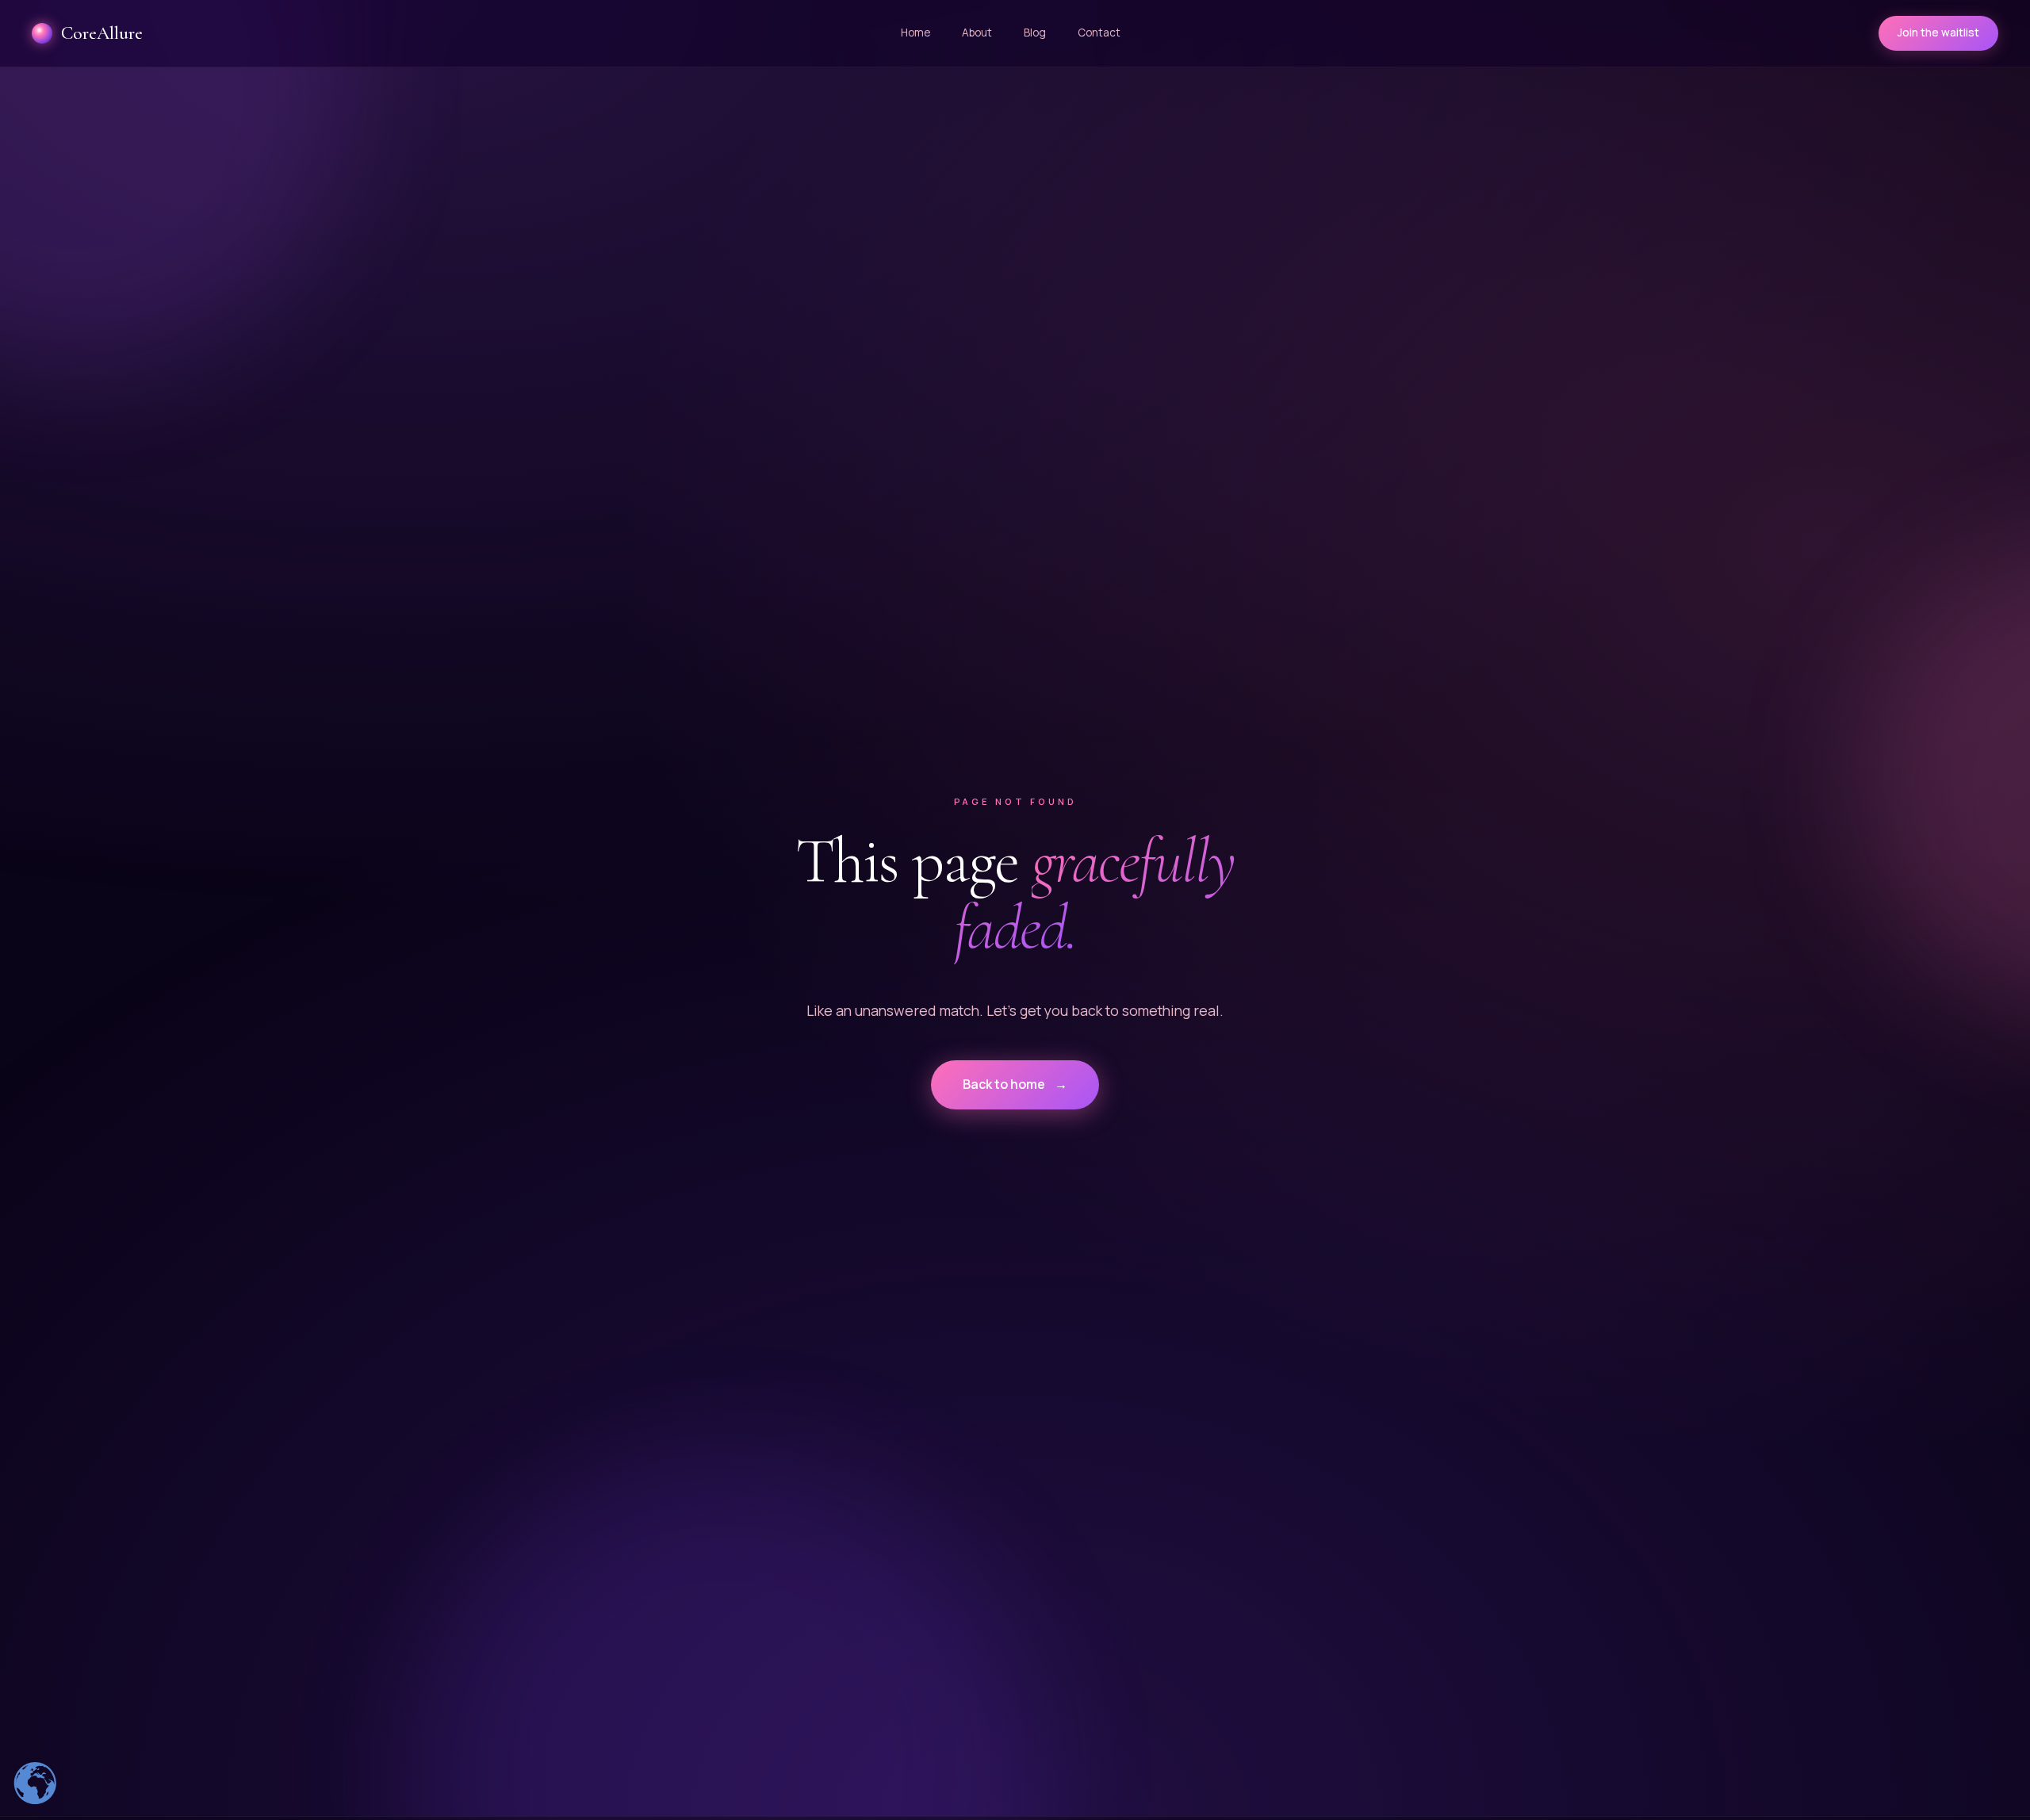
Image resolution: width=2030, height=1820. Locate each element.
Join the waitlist (1938, 33)
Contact (1099, 33)
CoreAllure (102, 33)
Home (915, 33)
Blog (1035, 33)
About (977, 33)
